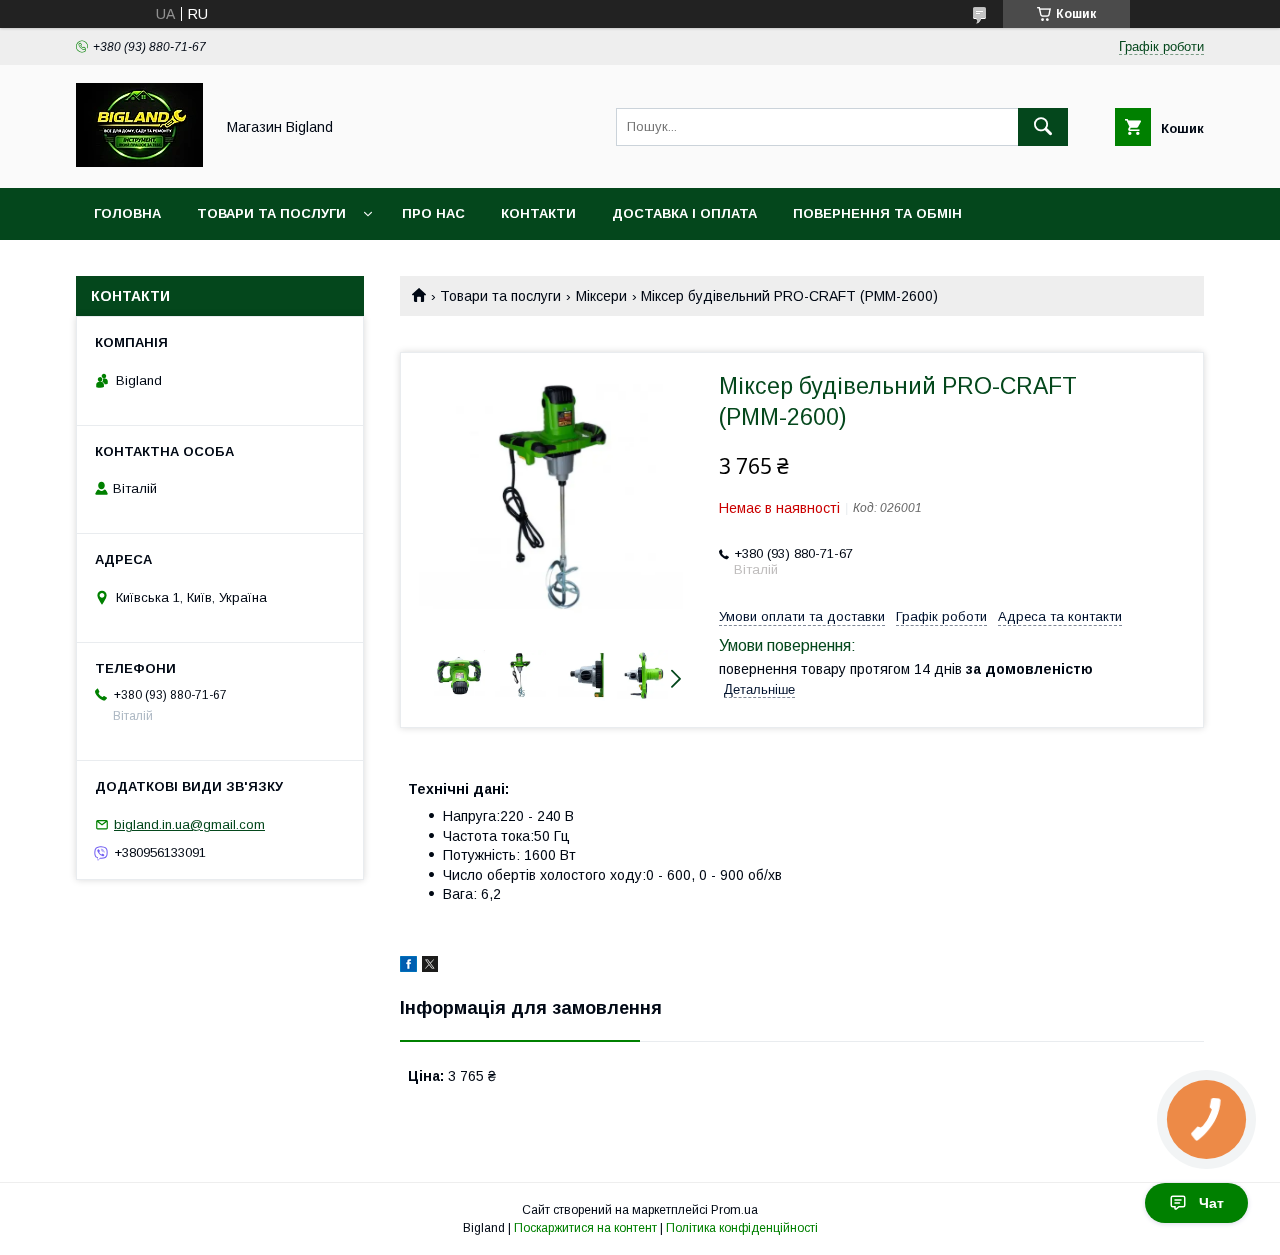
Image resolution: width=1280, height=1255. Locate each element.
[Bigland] (139, 162)
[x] (430, 967)
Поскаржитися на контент (585, 1228)
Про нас (433, 213)
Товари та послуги (271, 213)
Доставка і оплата (684, 213)
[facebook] (408, 967)
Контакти (538, 213)
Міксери (601, 296)
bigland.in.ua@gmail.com (189, 824)
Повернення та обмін (877, 213)
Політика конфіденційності (742, 1228)
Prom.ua (734, 1210)
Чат (1211, 1203)
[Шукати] (1043, 127)
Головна (127, 213)
